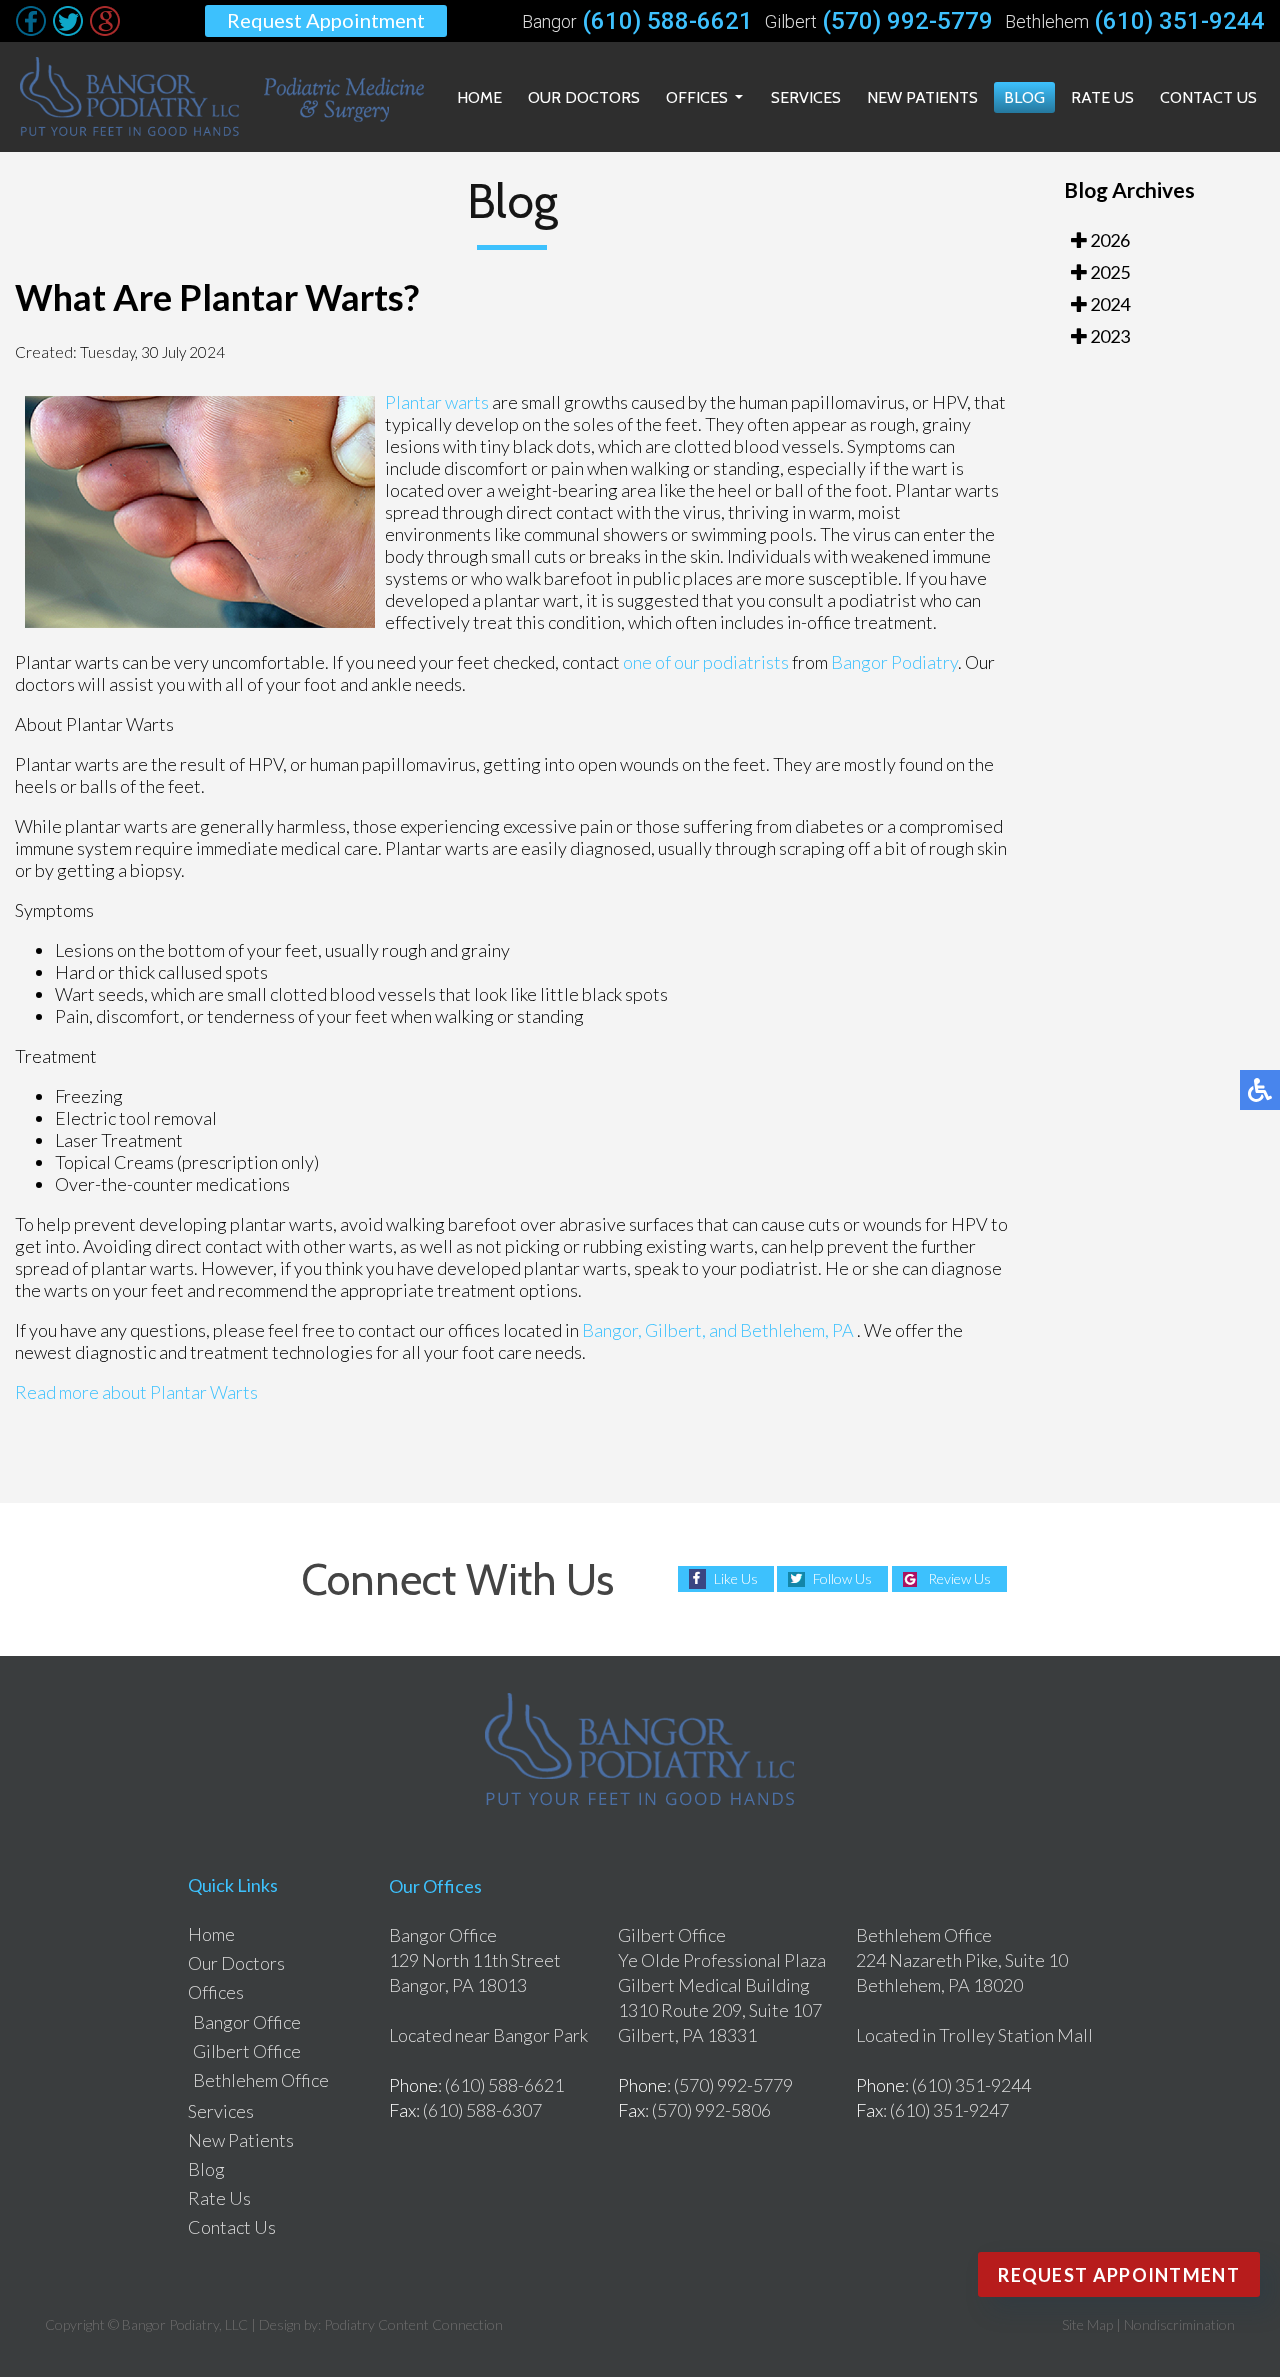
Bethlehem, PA (797, 1330)
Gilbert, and (691, 1330)
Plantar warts (437, 402)
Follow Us (842, 1578)
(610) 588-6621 (667, 21)
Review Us (959, 1578)
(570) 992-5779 (907, 21)
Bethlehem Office (261, 2080)
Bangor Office (247, 2022)
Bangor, (612, 1330)
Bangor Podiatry (894, 662)
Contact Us (1208, 97)
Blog (1024, 97)
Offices (697, 97)
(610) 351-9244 (1179, 21)
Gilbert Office (247, 2051)
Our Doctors (584, 97)
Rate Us (1102, 97)
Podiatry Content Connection (413, 2324)
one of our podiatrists (706, 662)
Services (806, 97)
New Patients (922, 97)
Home (479, 97)
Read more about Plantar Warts (136, 1392)
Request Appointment (326, 20)
